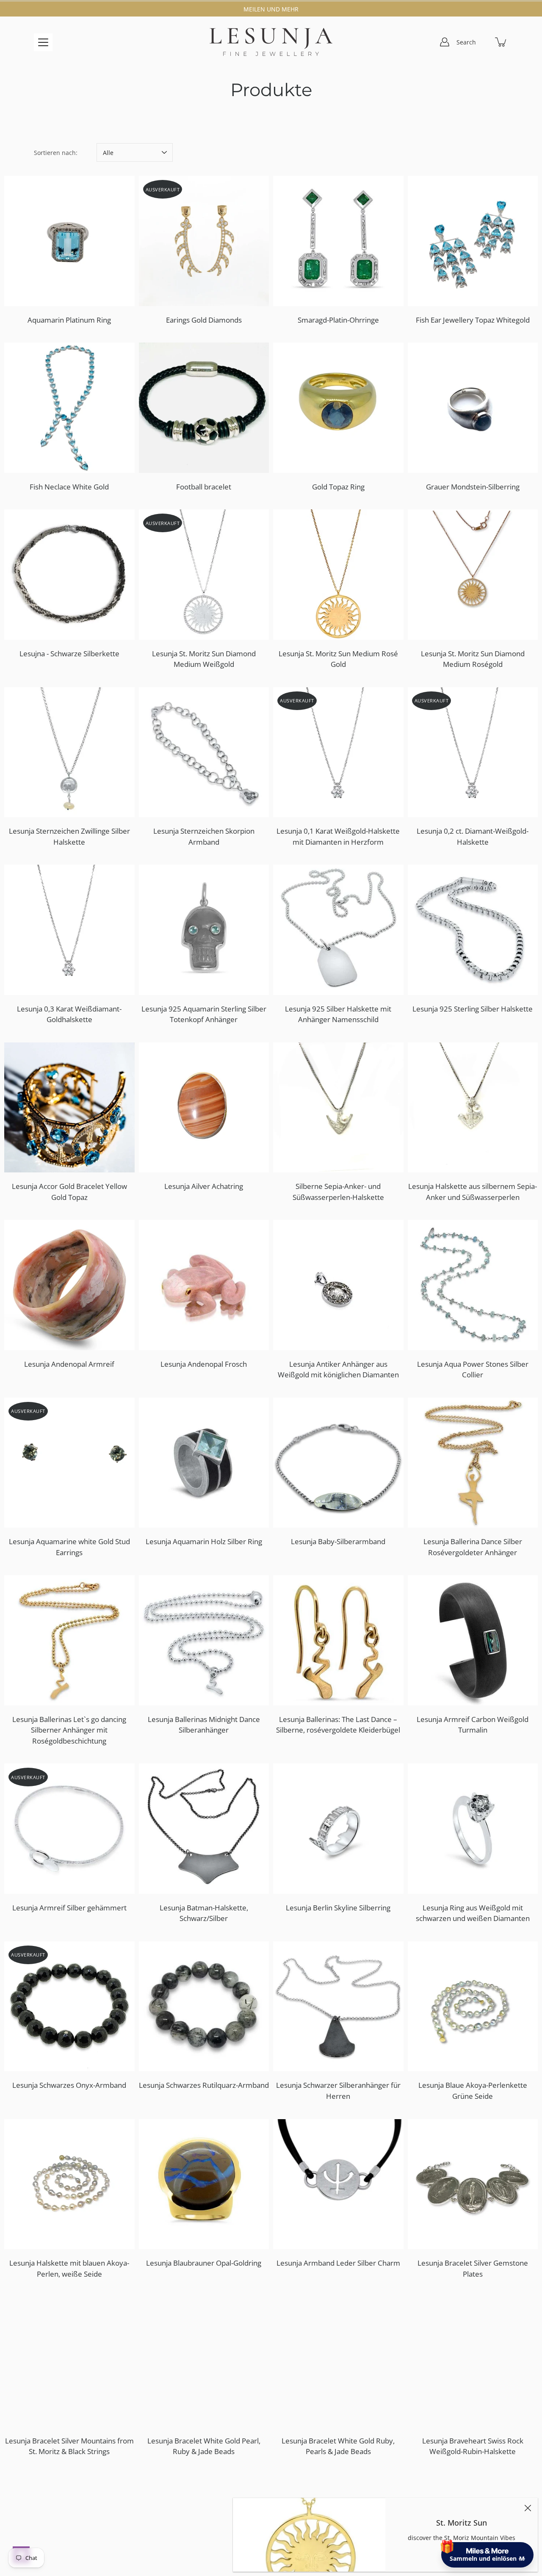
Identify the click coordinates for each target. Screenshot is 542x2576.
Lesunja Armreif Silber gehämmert (69, 1908)
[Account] (445, 42)
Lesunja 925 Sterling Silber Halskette (473, 1009)
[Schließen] (528, 2508)
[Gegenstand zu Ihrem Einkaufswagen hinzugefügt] (501, 42)
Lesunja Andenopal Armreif (69, 1364)
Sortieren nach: (56, 153)
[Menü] (43, 42)
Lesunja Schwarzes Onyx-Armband (69, 2085)
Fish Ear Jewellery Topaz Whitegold (473, 320)
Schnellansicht (73, 241)
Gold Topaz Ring (338, 487)
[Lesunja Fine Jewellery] (271, 42)
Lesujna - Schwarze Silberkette (69, 654)
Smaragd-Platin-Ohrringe (338, 320)
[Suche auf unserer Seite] (483, 42)
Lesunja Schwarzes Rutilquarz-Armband (204, 2085)
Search (466, 42)
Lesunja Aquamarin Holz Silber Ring (204, 1541)
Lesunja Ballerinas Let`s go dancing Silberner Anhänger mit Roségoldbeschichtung (69, 1730)
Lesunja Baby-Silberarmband (338, 1541)
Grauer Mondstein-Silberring (473, 487)
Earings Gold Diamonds (204, 320)
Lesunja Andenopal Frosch (204, 1364)
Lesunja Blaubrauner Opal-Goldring (204, 2263)
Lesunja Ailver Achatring (204, 1186)
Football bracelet (204, 487)
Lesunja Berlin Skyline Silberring (338, 1908)
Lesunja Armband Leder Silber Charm (338, 2263)
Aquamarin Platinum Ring (69, 320)
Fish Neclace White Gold (69, 487)
